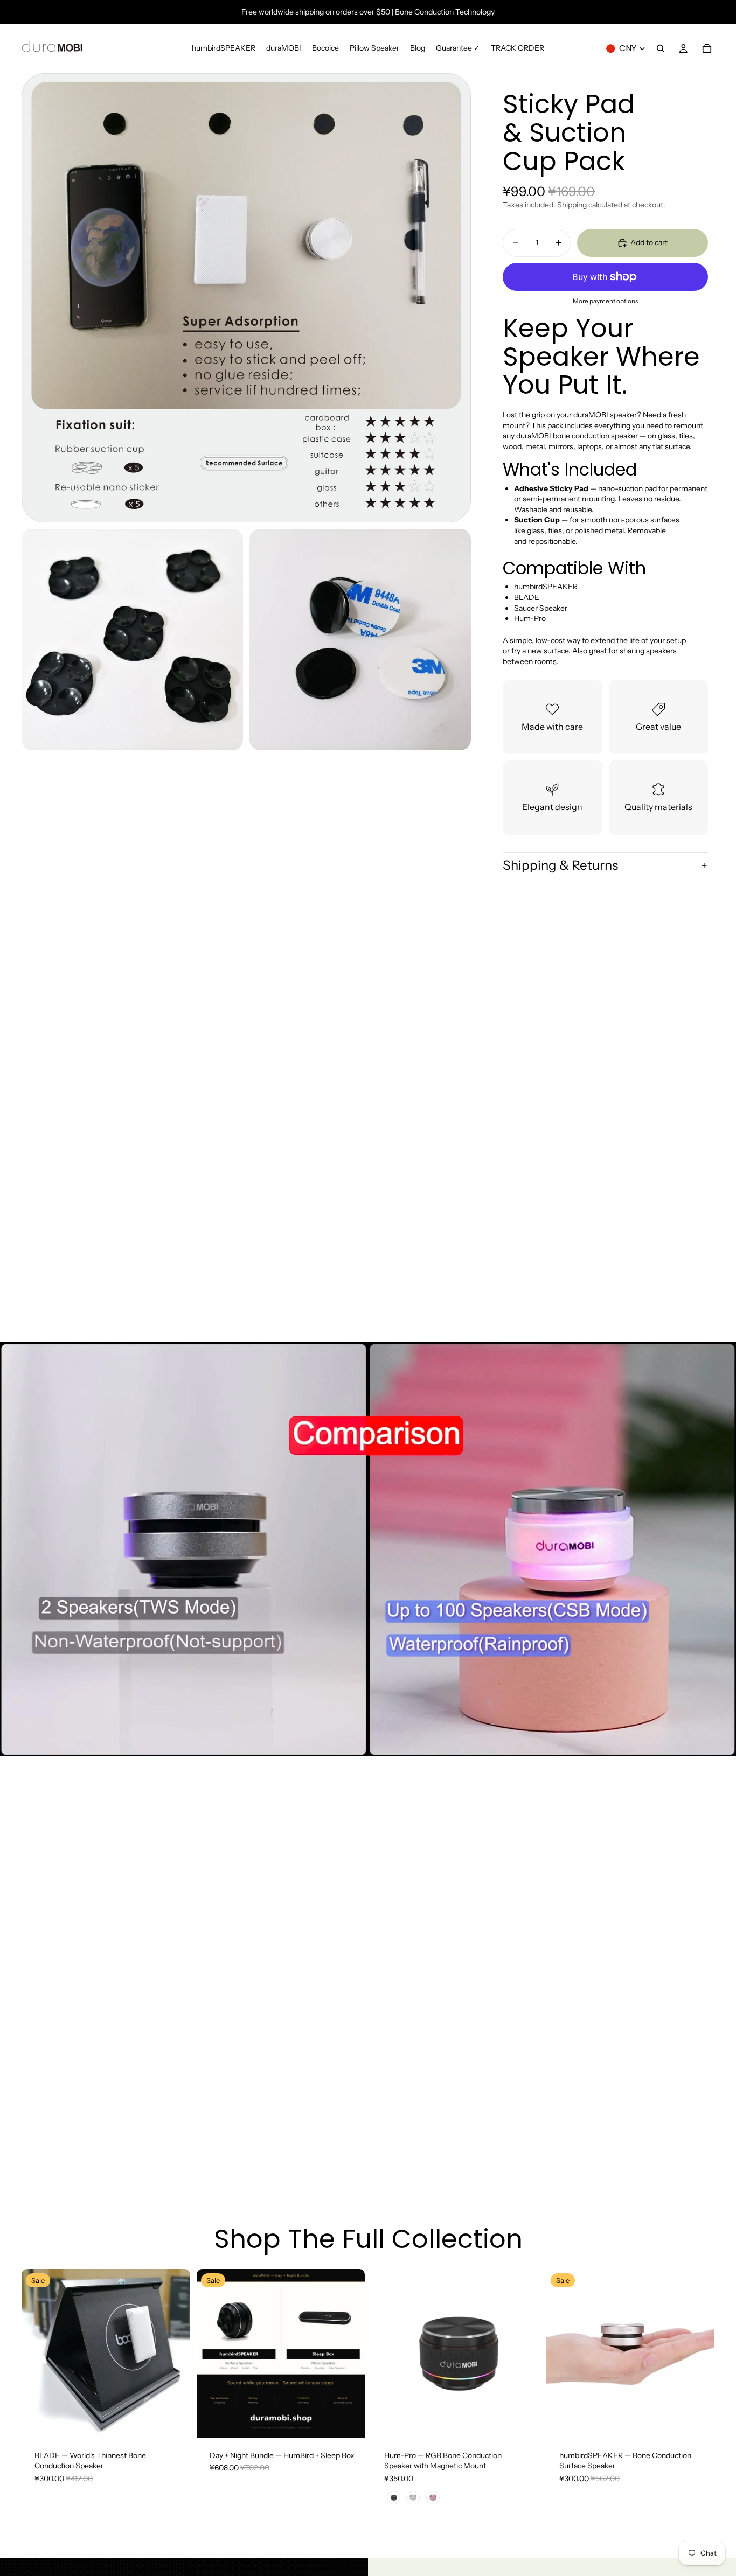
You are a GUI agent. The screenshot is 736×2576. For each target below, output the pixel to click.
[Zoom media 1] (246, 298)
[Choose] (173, 2421)
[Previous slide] (38, 2353)
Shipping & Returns (560, 865)
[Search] (661, 48)
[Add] (348, 2421)
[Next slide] (174, 2353)
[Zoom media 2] (132, 640)
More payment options (606, 301)
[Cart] (707, 48)
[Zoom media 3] (360, 640)
